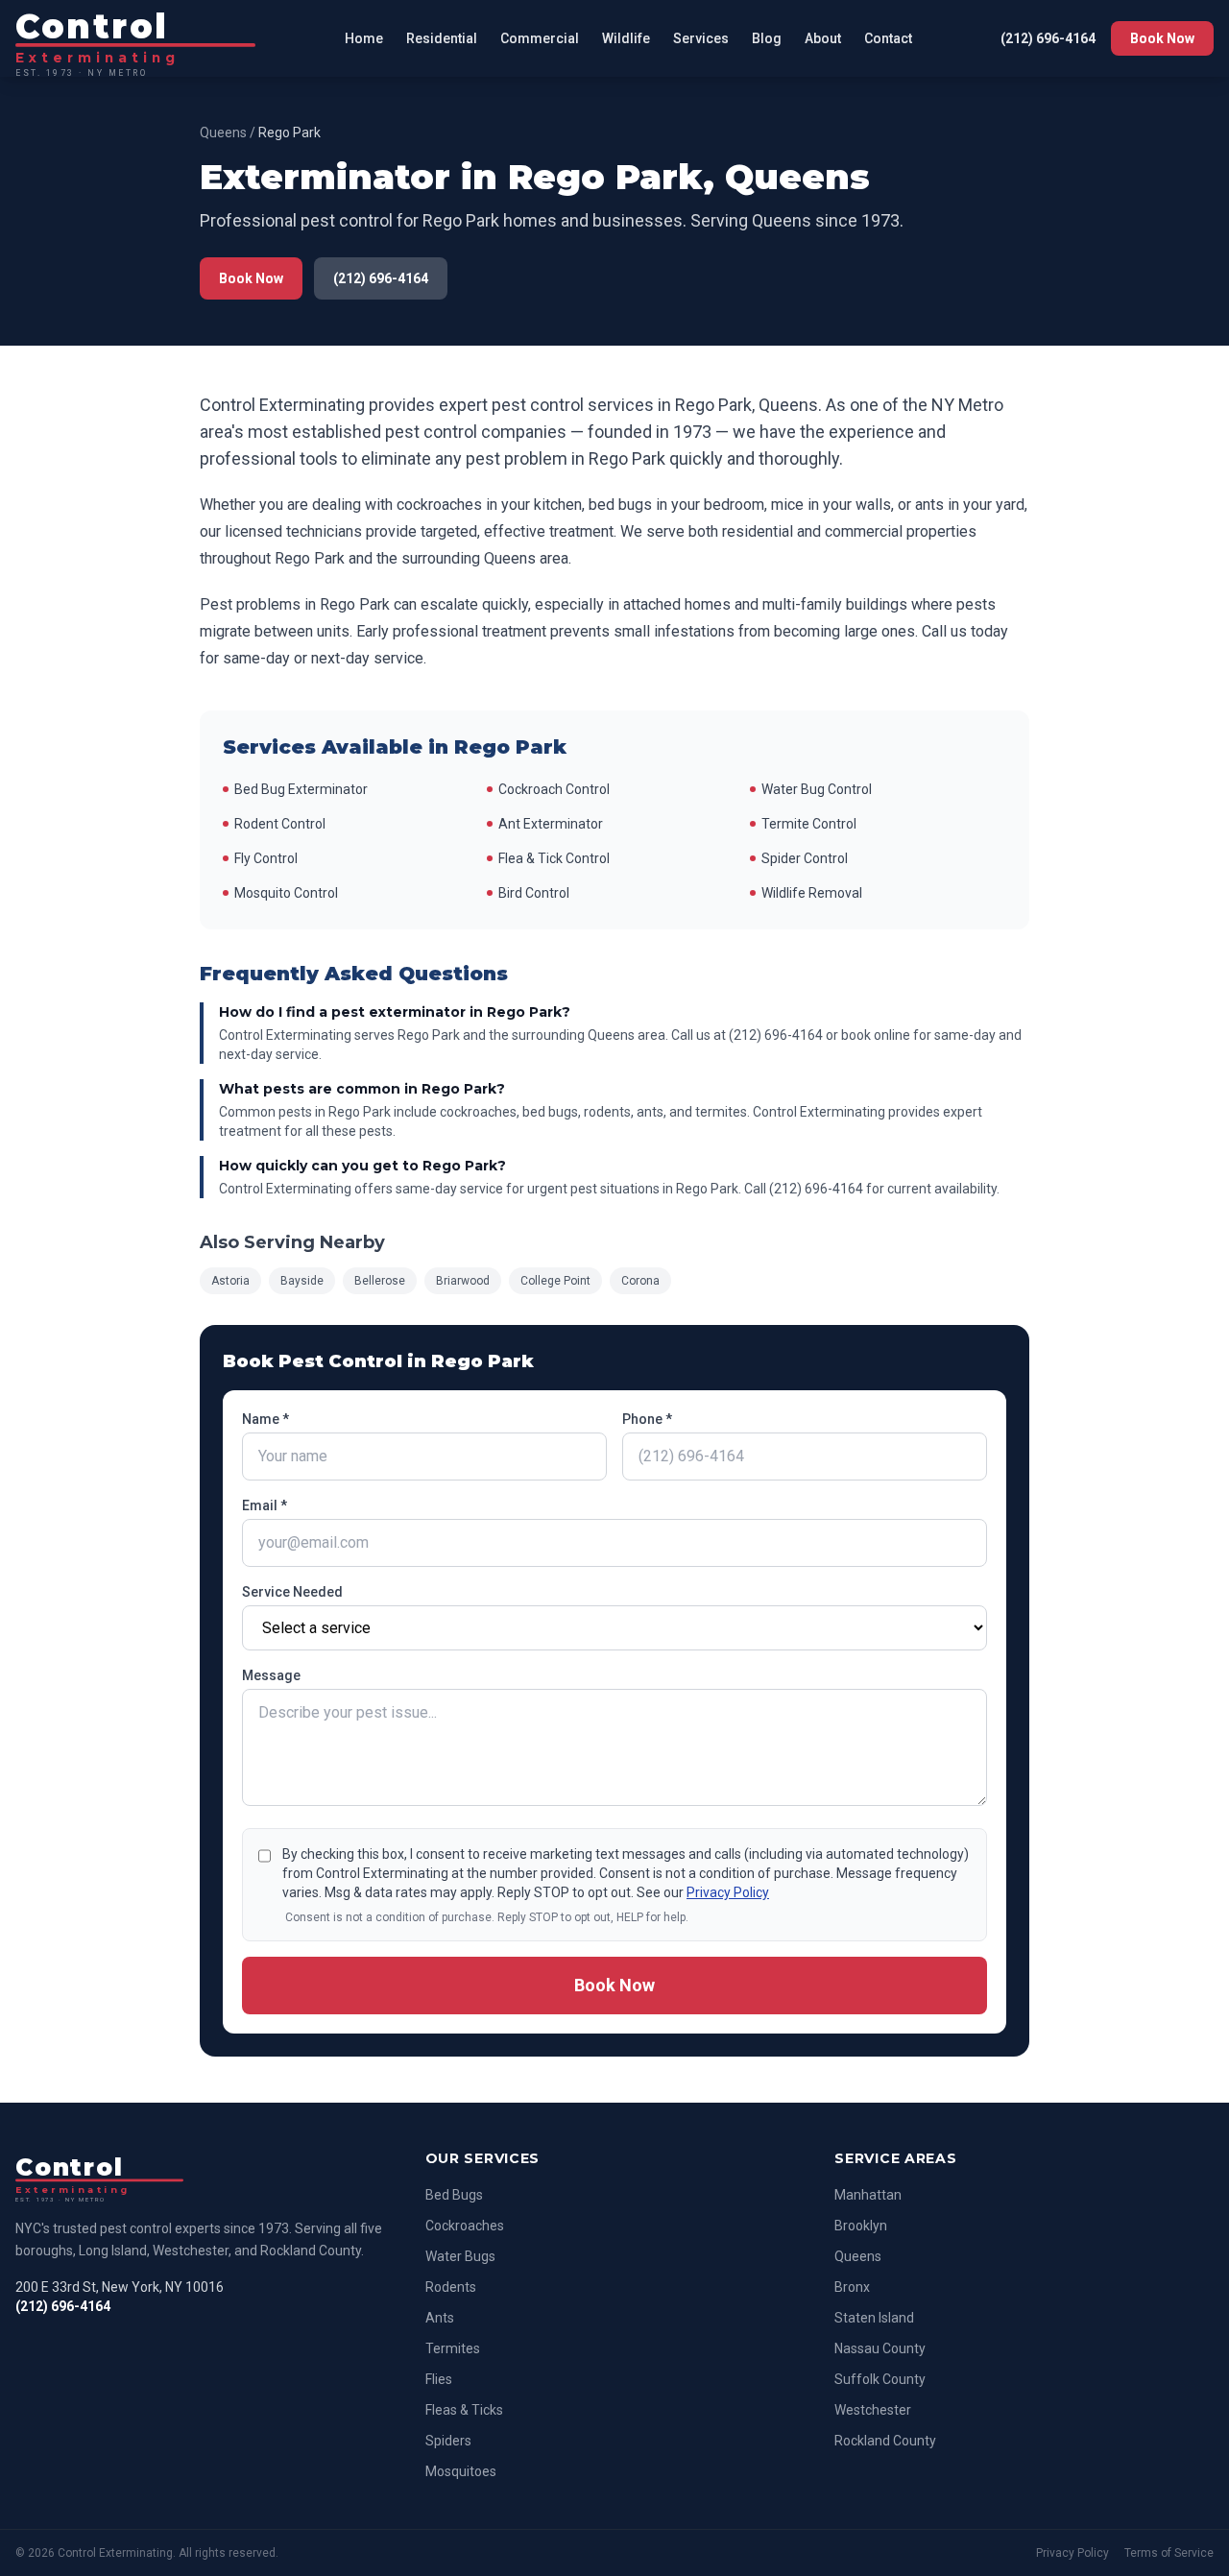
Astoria (230, 1281)
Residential (442, 38)
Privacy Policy (728, 1892)
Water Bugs (460, 2256)
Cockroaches (465, 2226)
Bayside (302, 1281)
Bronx (852, 2287)
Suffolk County (880, 2379)
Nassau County (880, 2348)
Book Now (1162, 38)
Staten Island (874, 2318)
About (823, 38)
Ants (440, 2318)
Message (271, 1675)
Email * (265, 1505)
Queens (223, 132)
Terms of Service (1169, 2553)
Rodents (451, 2287)
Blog (767, 38)
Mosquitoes (461, 2471)
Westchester (873, 2410)
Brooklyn (861, 2226)
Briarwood (463, 1281)
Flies (439, 2379)
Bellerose (380, 1281)
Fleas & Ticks (464, 2410)
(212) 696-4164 (1048, 38)
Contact (888, 38)
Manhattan (868, 2195)
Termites (453, 2348)
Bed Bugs (454, 2195)
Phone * (647, 1419)
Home (364, 38)
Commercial (540, 38)
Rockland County (885, 2441)
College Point (555, 1281)
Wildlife (626, 38)
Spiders (448, 2441)
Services (701, 38)
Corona (640, 1281)
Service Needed (292, 1592)
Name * (265, 1419)
